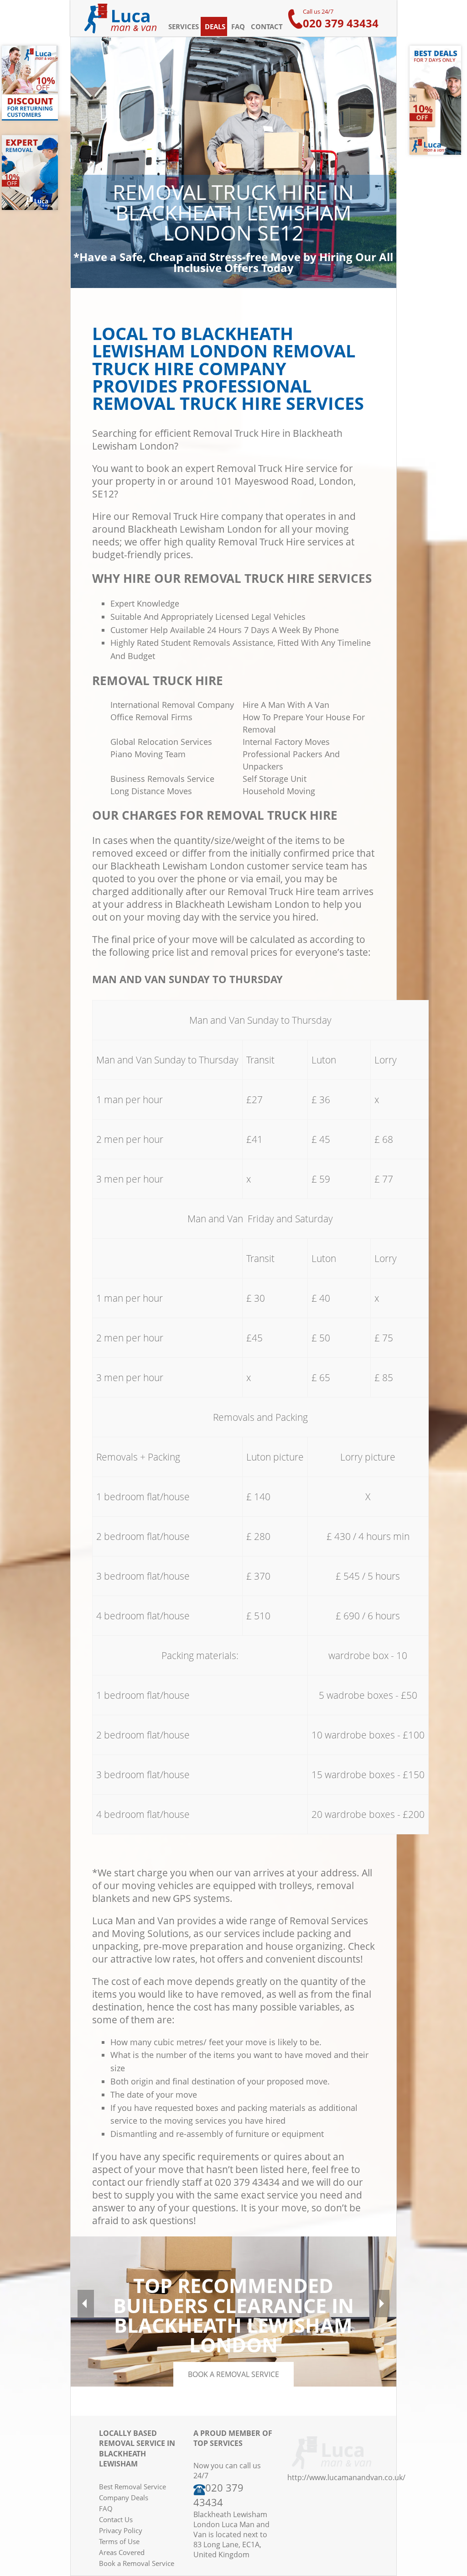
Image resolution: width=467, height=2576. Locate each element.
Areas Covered (122, 2552)
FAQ (238, 26)
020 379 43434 (341, 23)
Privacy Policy (121, 2530)
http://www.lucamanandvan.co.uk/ (346, 2477)
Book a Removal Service (137, 2563)
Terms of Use (119, 2541)
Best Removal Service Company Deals (132, 2492)
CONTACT (267, 26)
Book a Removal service (233, 2374)
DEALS (215, 26)
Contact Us (116, 2519)
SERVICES (184, 26)
